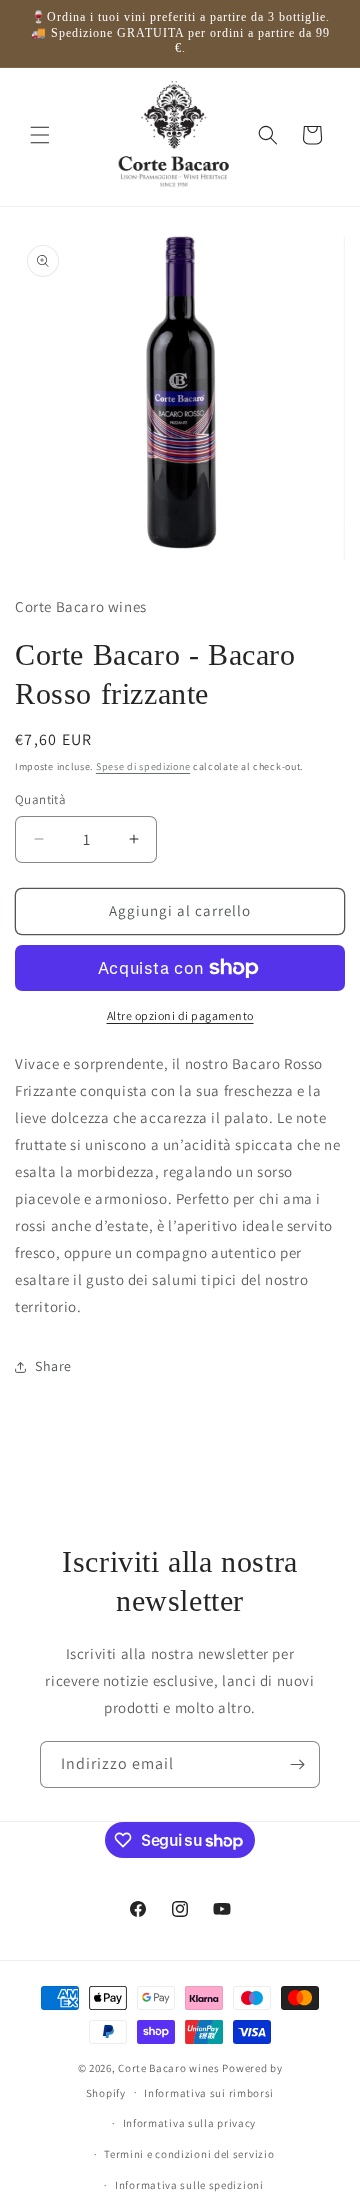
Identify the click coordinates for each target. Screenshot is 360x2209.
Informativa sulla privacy (190, 2123)
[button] (40, 135)
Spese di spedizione (143, 766)
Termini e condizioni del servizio (189, 2154)
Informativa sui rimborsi (209, 2093)
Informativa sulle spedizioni (189, 2185)
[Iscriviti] (297, 1764)
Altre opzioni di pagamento (180, 1015)
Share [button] (53, 1366)
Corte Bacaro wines (169, 2068)
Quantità (40, 799)
